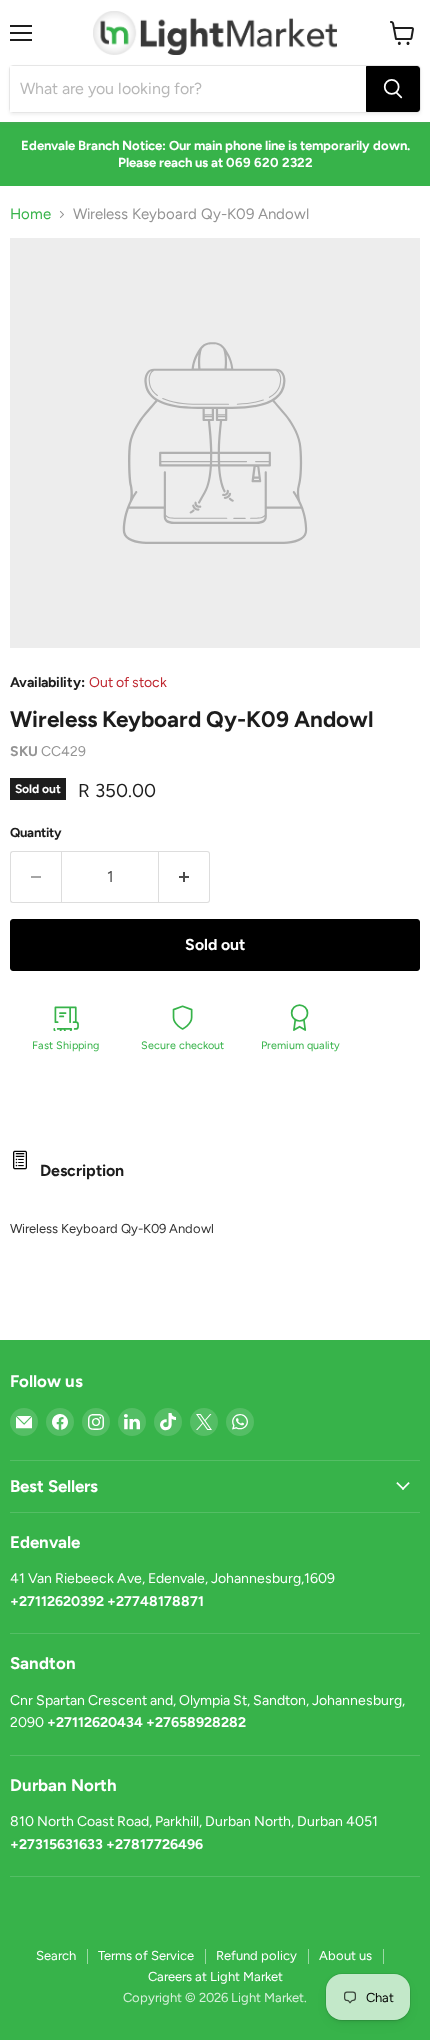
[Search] (393, 89)
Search (56, 1955)
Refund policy (256, 1955)
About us (345, 1955)
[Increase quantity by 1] (184, 877)
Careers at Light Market (215, 1976)
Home (30, 214)
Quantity (36, 832)
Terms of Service (146, 1955)
